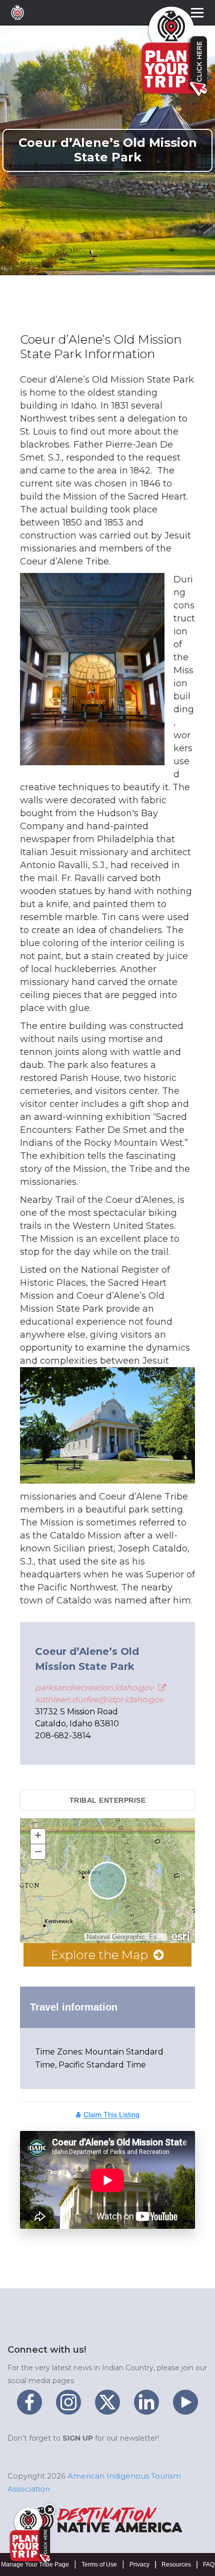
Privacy (139, 2565)
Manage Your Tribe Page (35, 2565)
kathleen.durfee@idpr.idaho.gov (99, 1700)
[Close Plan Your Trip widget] (49, 2510)
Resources (176, 2565)
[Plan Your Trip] (29, 2536)
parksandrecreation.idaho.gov (95, 1688)
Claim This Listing (111, 2114)
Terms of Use (99, 2565)
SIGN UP (78, 2438)
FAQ (209, 2565)
